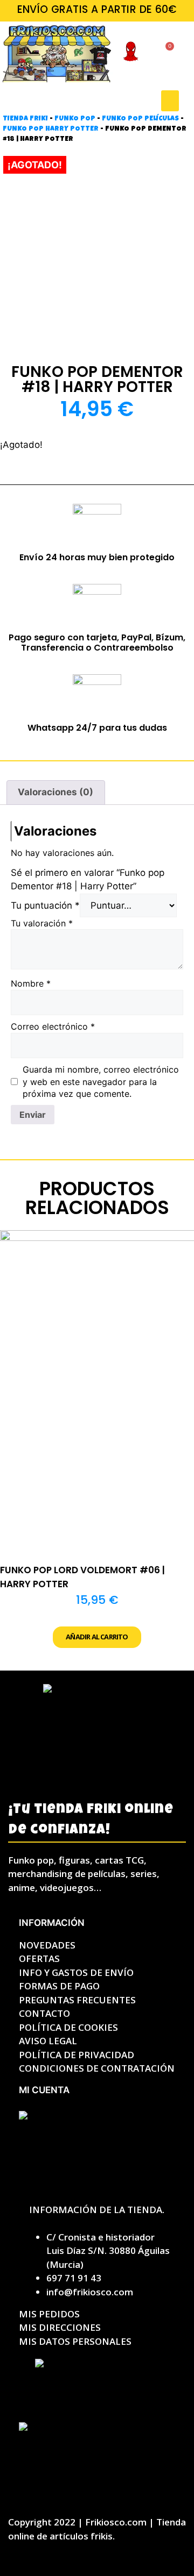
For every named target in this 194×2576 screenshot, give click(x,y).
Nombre (31, 983)
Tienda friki (25, 119)
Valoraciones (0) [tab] (56, 792)
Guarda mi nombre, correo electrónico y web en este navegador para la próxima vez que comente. (101, 1082)
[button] (170, 101)
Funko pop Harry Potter (51, 129)
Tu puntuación (45, 905)
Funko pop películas (140, 119)
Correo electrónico (53, 1026)
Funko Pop (75, 119)
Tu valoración (42, 923)
